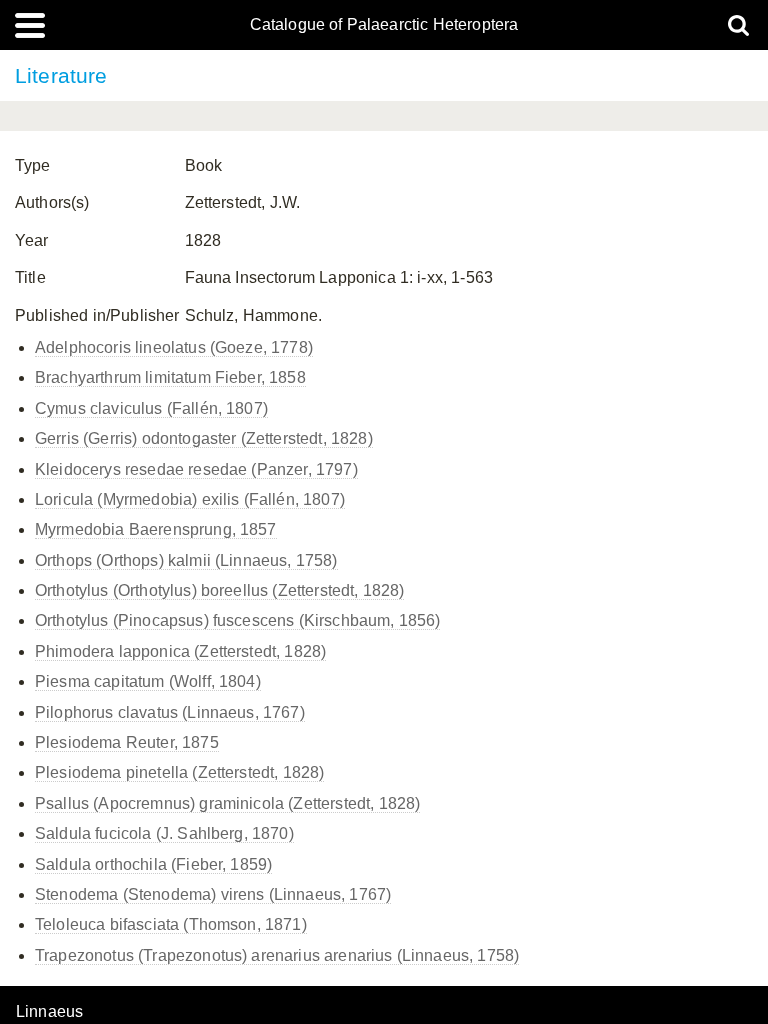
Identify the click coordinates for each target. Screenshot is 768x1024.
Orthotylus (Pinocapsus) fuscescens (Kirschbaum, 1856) (237, 620)
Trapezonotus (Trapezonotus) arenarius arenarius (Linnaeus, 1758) (277, 955)
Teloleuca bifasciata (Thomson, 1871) (171, 924)
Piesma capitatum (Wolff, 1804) (148, 681)
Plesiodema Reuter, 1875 (127, 742)
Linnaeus (49, 1012)
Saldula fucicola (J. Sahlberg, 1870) (164, 833)
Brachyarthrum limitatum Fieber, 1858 (170, 377)
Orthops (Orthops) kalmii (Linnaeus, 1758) (186, 560)
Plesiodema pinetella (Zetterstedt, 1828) (179, 772)
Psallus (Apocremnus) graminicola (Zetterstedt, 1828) (227, 803)
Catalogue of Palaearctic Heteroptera (384, 25)
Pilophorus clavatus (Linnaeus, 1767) (170, 712)
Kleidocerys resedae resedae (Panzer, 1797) (196, 469)
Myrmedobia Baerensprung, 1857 (156, 529)
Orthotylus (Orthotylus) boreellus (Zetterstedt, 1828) (219, 590)
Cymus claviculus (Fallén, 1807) (151, 408)
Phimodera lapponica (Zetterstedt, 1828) (180, 651)
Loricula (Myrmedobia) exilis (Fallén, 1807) (190, 499)
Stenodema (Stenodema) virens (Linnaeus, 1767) (213, 894)
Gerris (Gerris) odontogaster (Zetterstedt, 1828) (204, 438)
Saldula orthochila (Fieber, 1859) (153, 864)
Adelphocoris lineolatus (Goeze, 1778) (174, 347)
